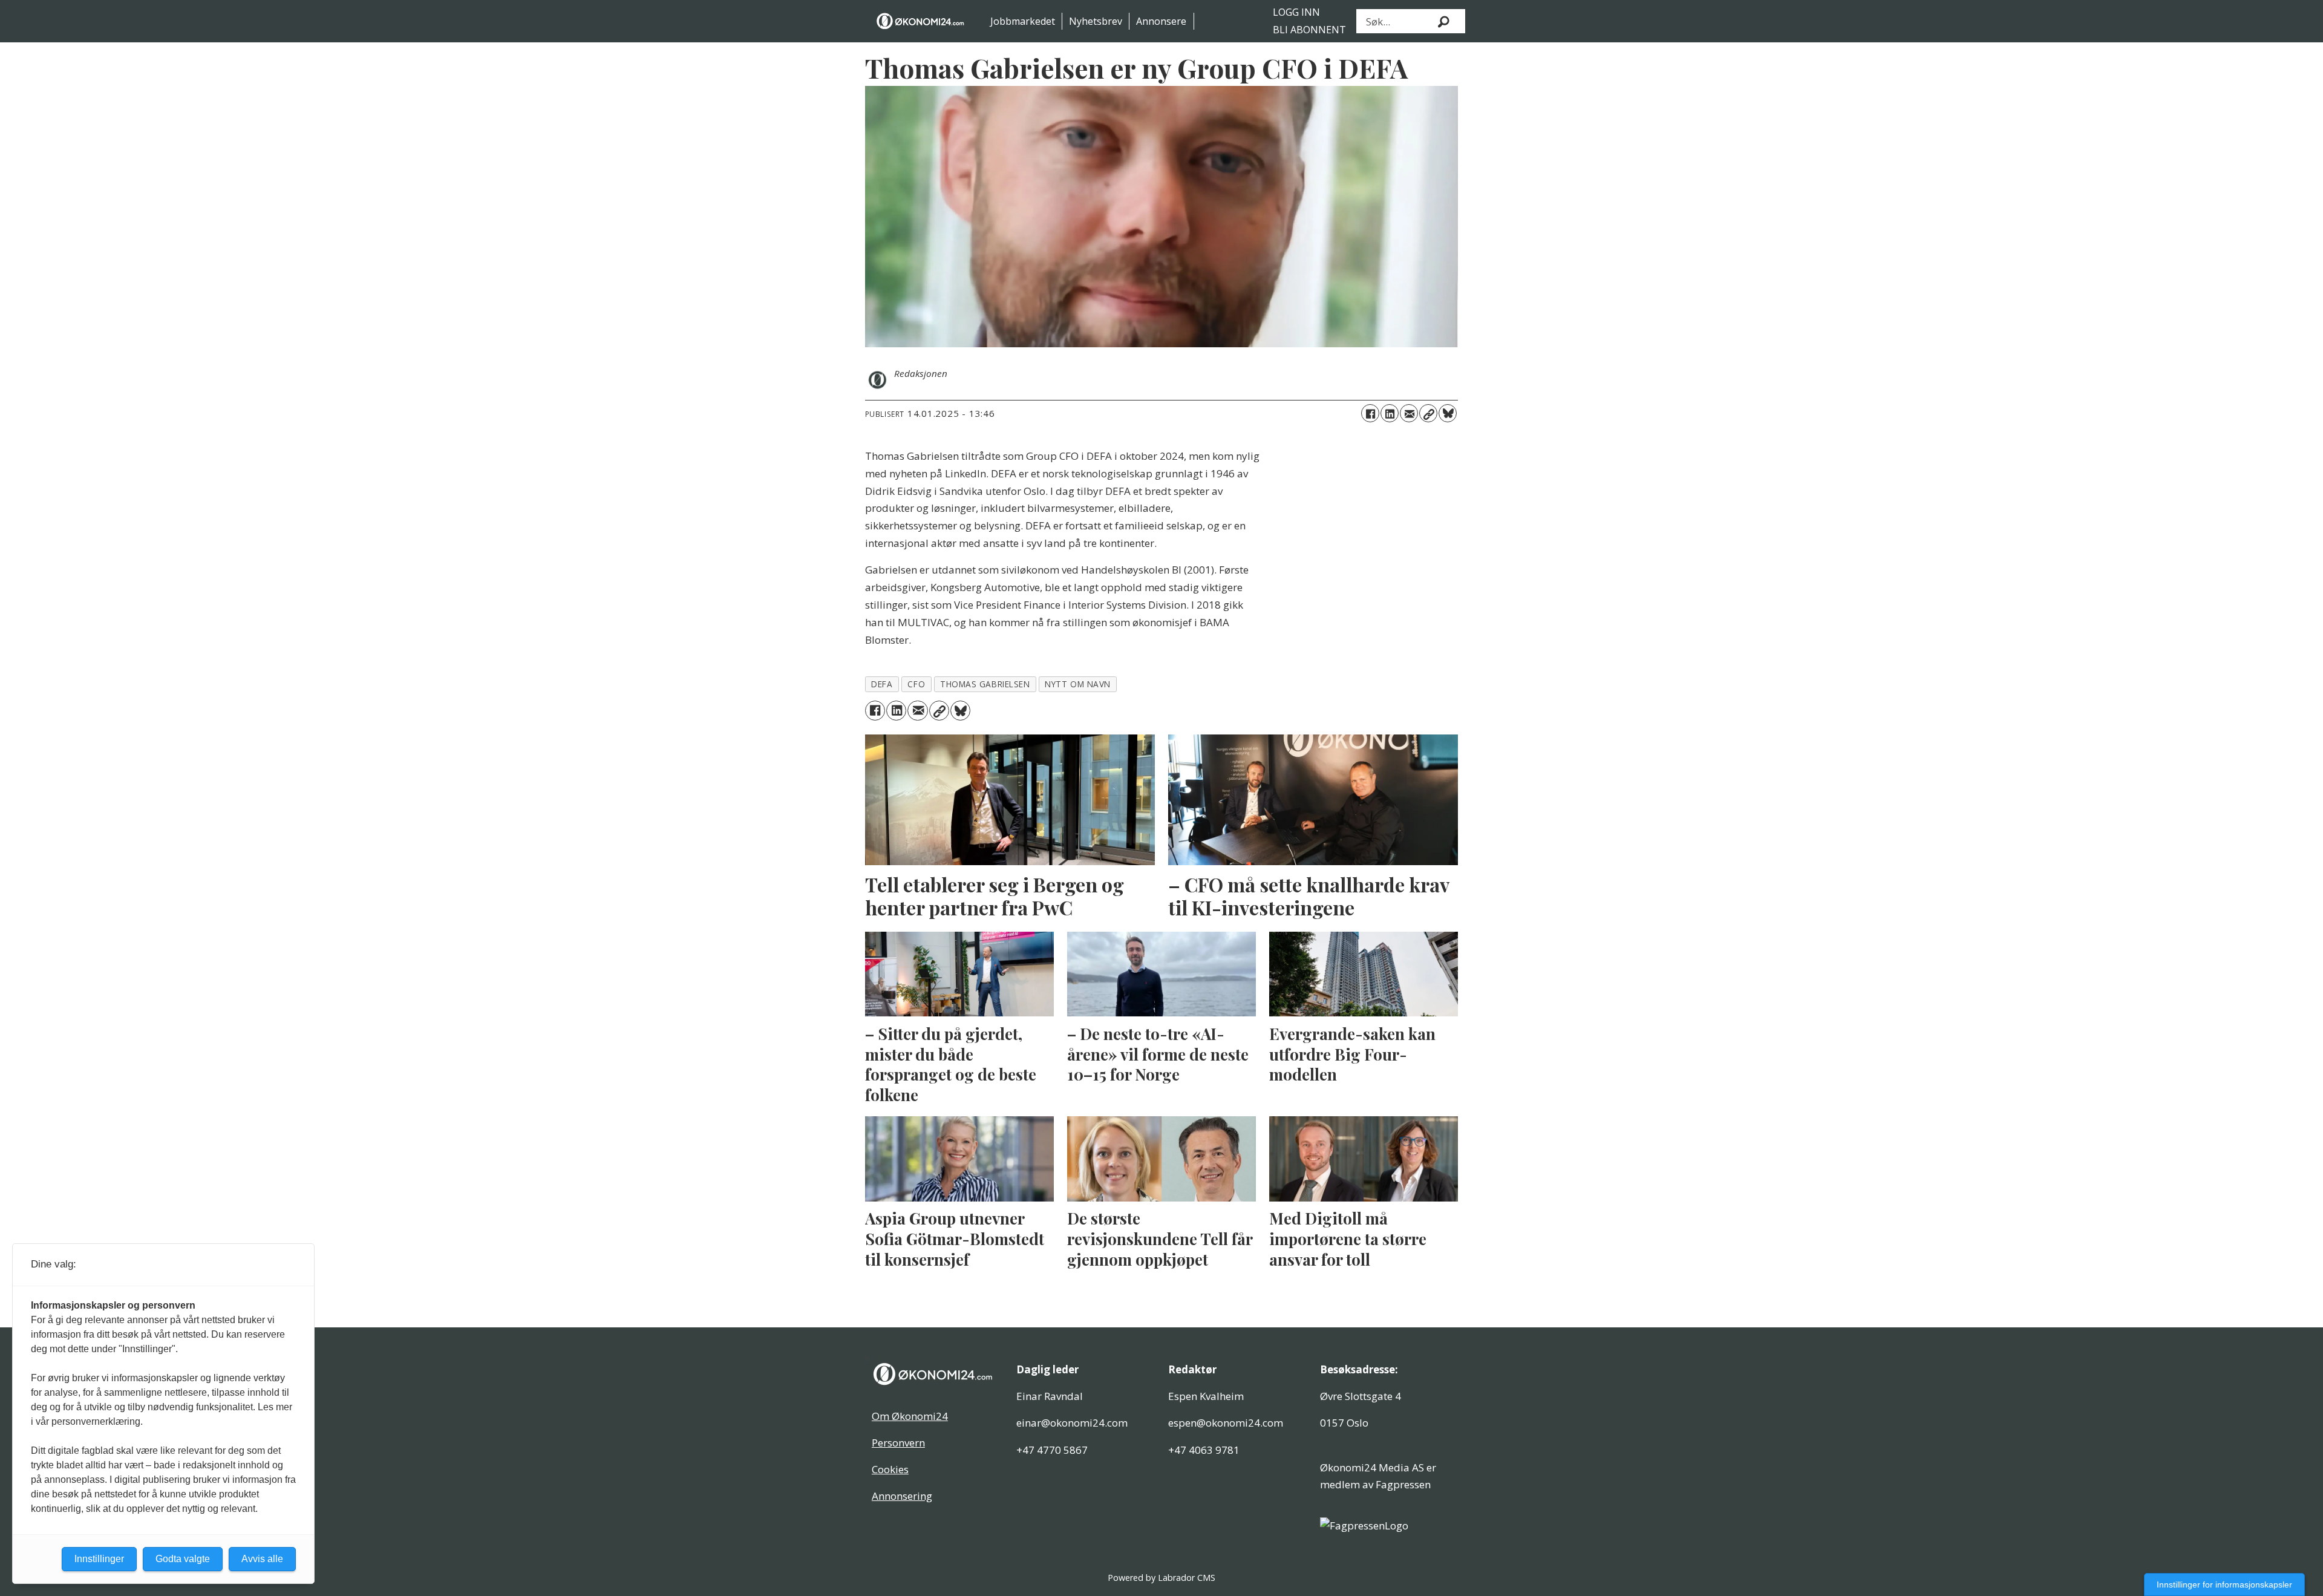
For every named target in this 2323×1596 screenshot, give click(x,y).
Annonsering (902, 1496)
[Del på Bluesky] (1448, 413)
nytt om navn (1078, 684)
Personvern (898, 1443)
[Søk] (1444, 21)
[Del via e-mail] (1409, 413)
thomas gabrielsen (985, 684)
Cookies (890, 1469)
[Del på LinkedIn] (1390, 413)
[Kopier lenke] (1428, 413)
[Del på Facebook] (1370, 413)
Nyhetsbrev (1096, 21)
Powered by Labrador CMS (1161, 1578)
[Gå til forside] (921, 21)
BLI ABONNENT (1309, 30)
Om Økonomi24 (910, 1416)
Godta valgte (183, 1559)
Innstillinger (99, 1559)
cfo (916, 684)
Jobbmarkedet (1023, 21)
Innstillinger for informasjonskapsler (2224, 1585)
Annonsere (1161, 21)
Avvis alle (262, 1559)
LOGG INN (1296, 12)
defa (882, 684)
